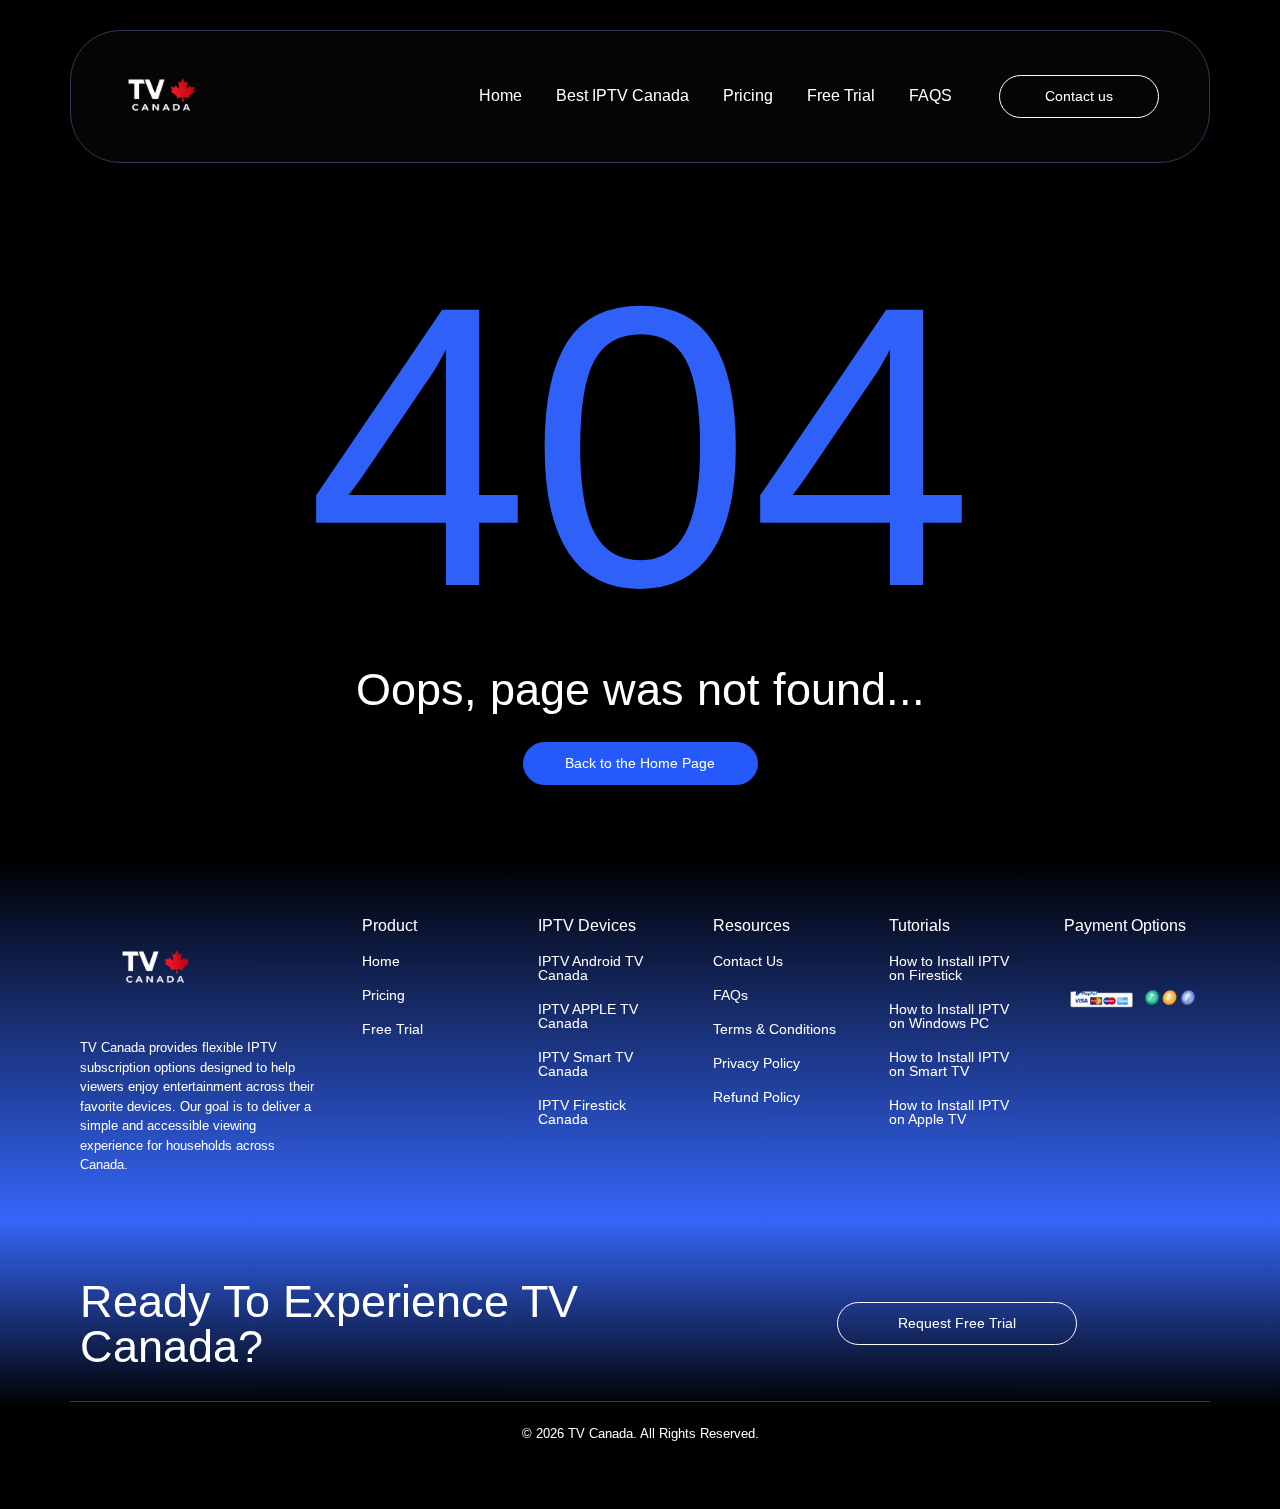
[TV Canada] (161, 96)
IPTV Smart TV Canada (585, 1064)
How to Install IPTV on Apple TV (949, 1112)
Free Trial (841, 95)
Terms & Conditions (774, 1029)
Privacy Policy (756, 1063)
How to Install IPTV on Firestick (949, 968)
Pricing (748, 95)
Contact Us (748, 961)
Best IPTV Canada (622, 95)
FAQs (730, 995)
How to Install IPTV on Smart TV (949, 1064)
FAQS (930, 95)
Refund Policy (756, 1097)
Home (500, 95)
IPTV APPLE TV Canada (588, 1016)
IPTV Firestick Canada (582, 1112)
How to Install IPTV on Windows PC (949, 1016)
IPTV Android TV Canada (590, 968)
